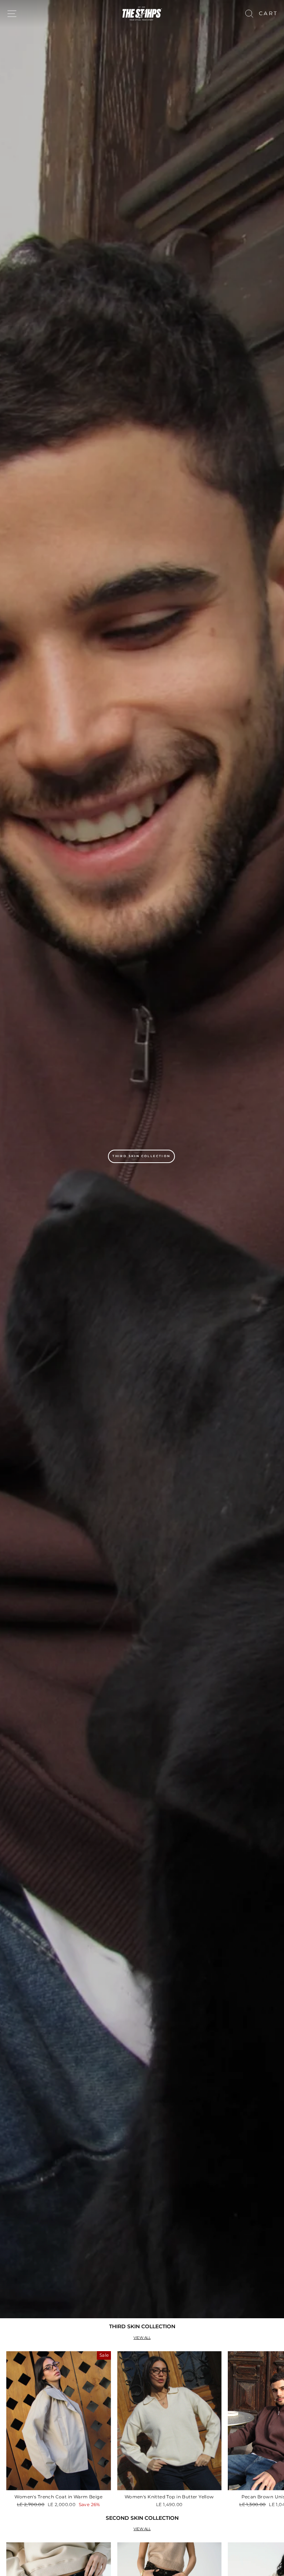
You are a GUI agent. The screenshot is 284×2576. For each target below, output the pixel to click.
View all (142, 2338)
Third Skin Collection (141, 1156)
